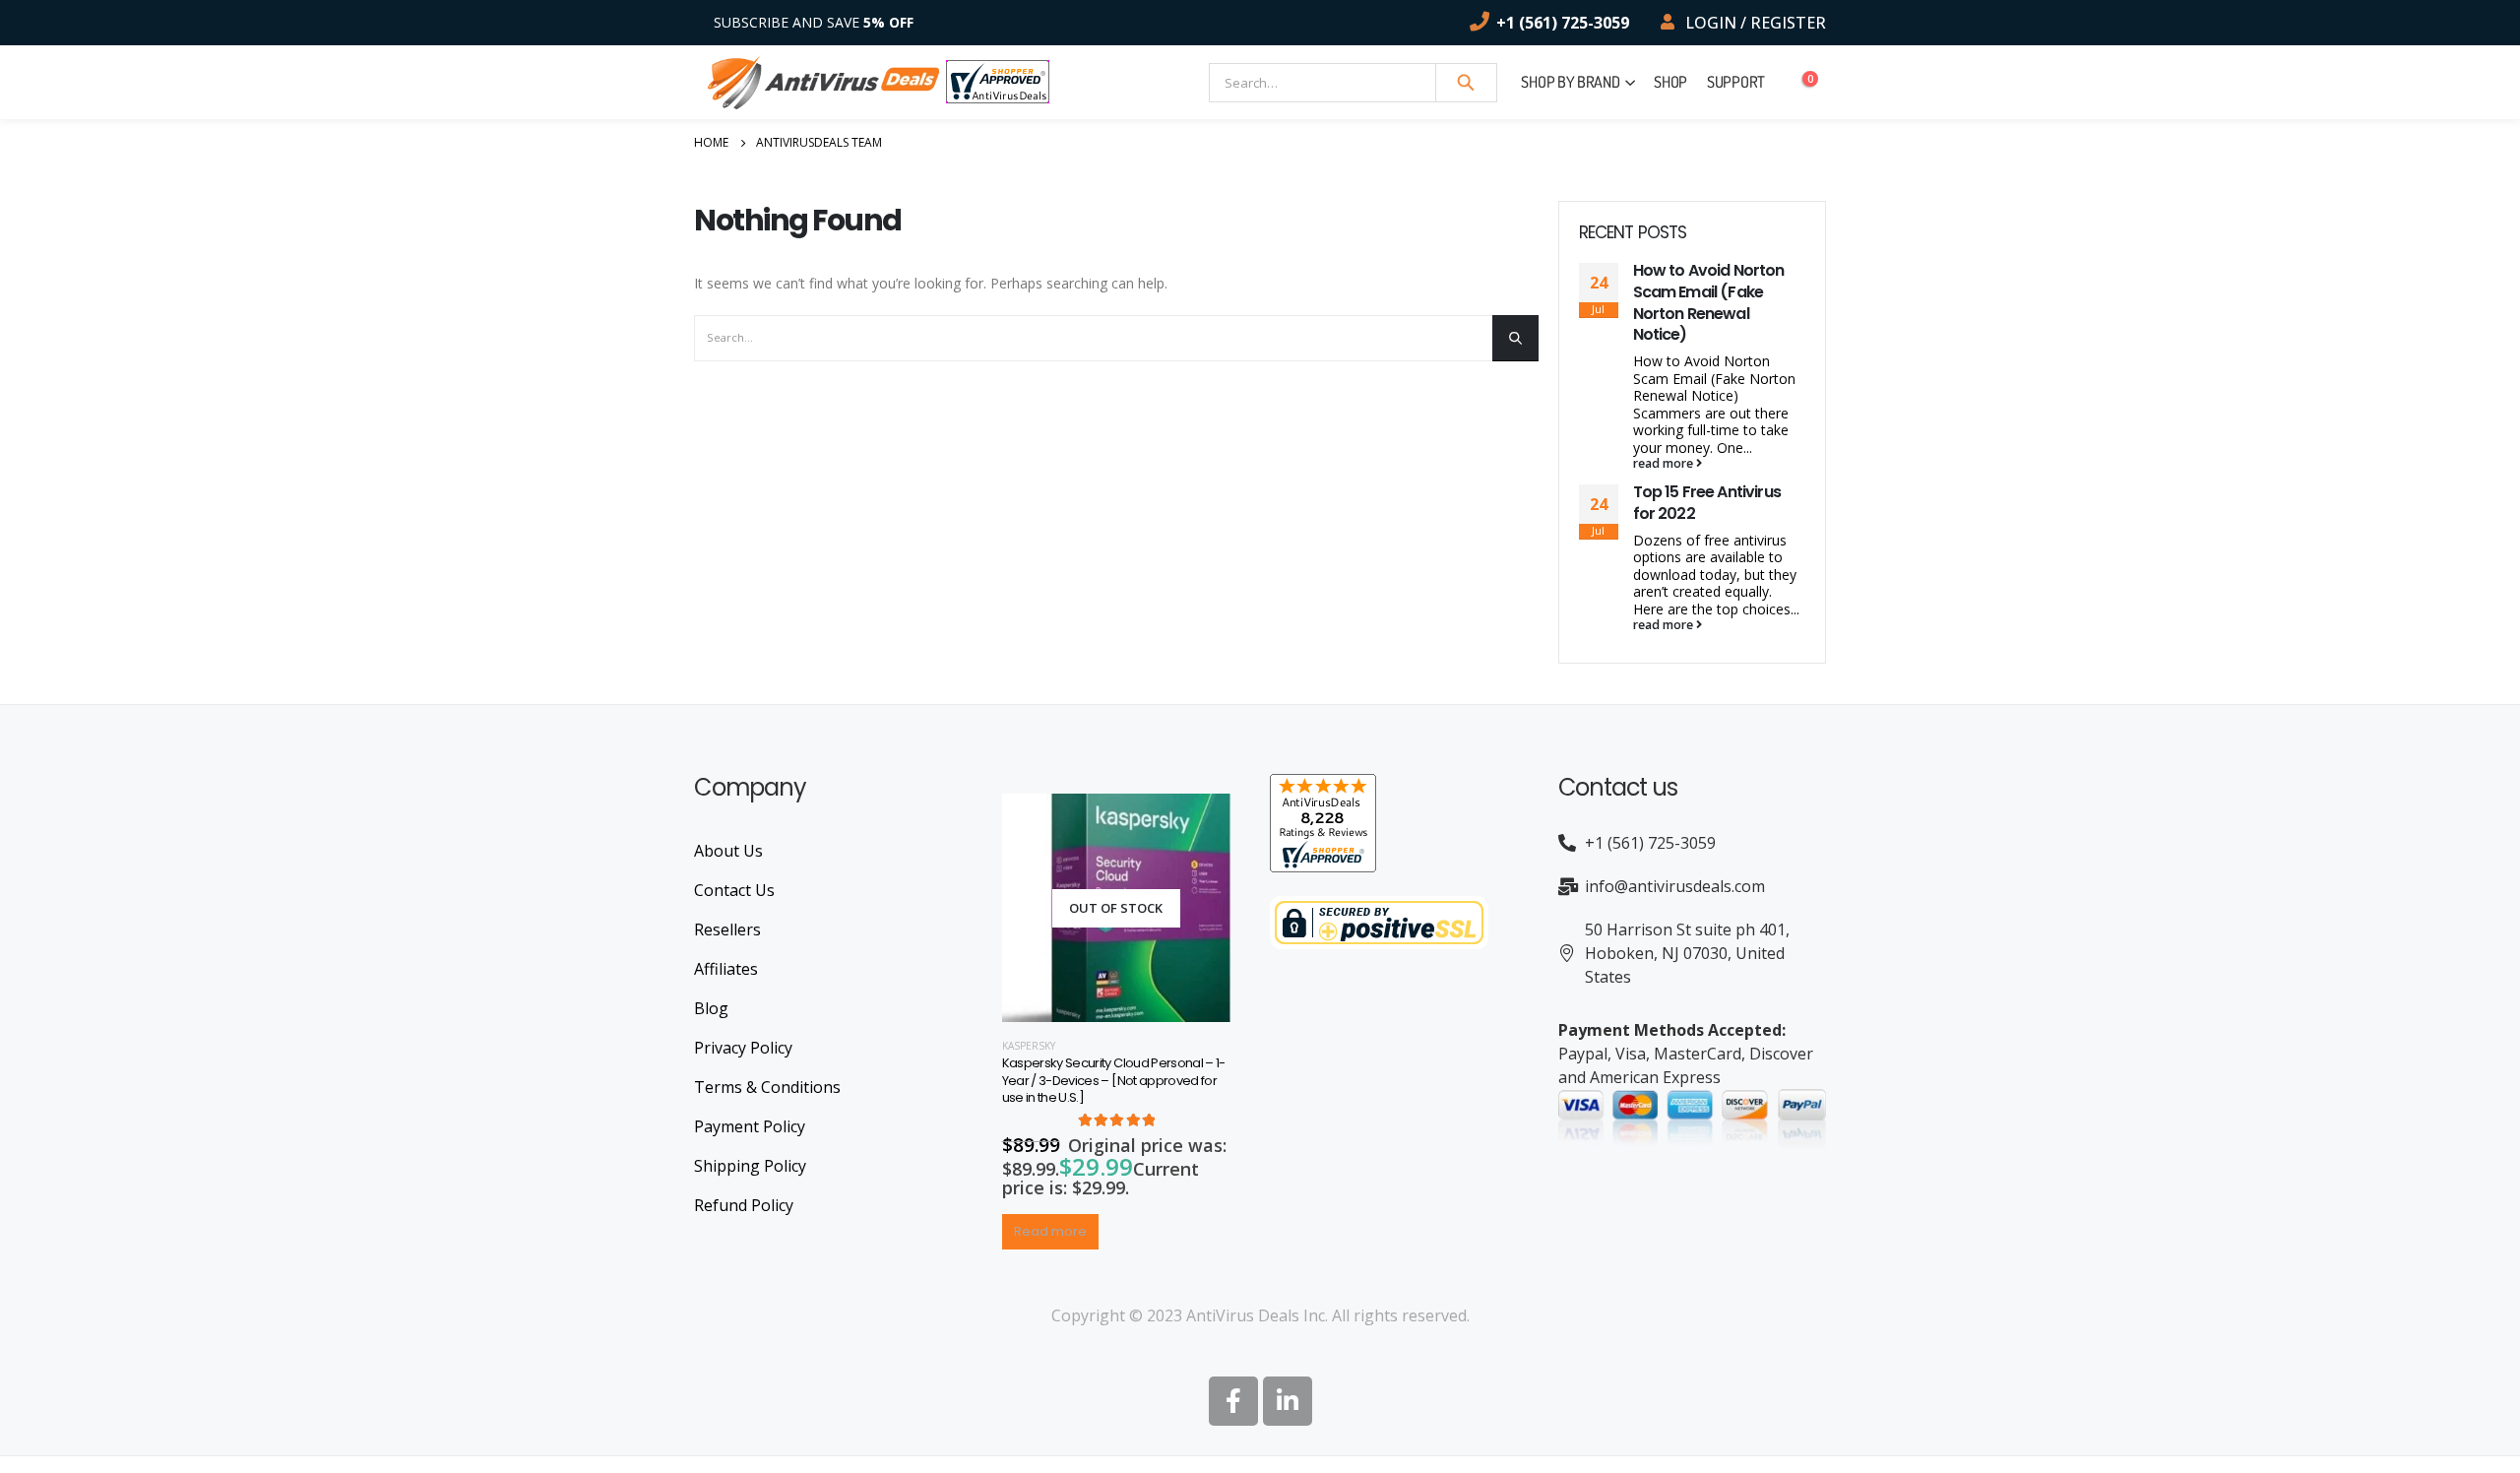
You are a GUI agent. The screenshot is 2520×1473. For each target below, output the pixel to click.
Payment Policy (750, 1126)
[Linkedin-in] (1288, 1401)
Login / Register (1756, 23)
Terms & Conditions (767, 1087)
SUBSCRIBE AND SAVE (814, 22)
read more (1665, 464)
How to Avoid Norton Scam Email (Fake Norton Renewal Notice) (1709, 302)
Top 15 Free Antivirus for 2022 (1707, 503)
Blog (711, 1008)
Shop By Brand (1570, 82)
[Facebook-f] (1233, 1401)
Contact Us (734, 890)
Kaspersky (1029, 1046)
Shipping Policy (750, 1166)
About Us (728, 851)
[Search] (1467, 83)
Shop (1670, 82)
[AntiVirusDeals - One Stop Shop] (823, 82)
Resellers (727, 929)
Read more (1050, 1231)
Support (1736, 82)
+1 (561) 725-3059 (1563, 23)
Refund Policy (744, 1205)
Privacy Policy (743, 1048)
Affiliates (726, 969)
